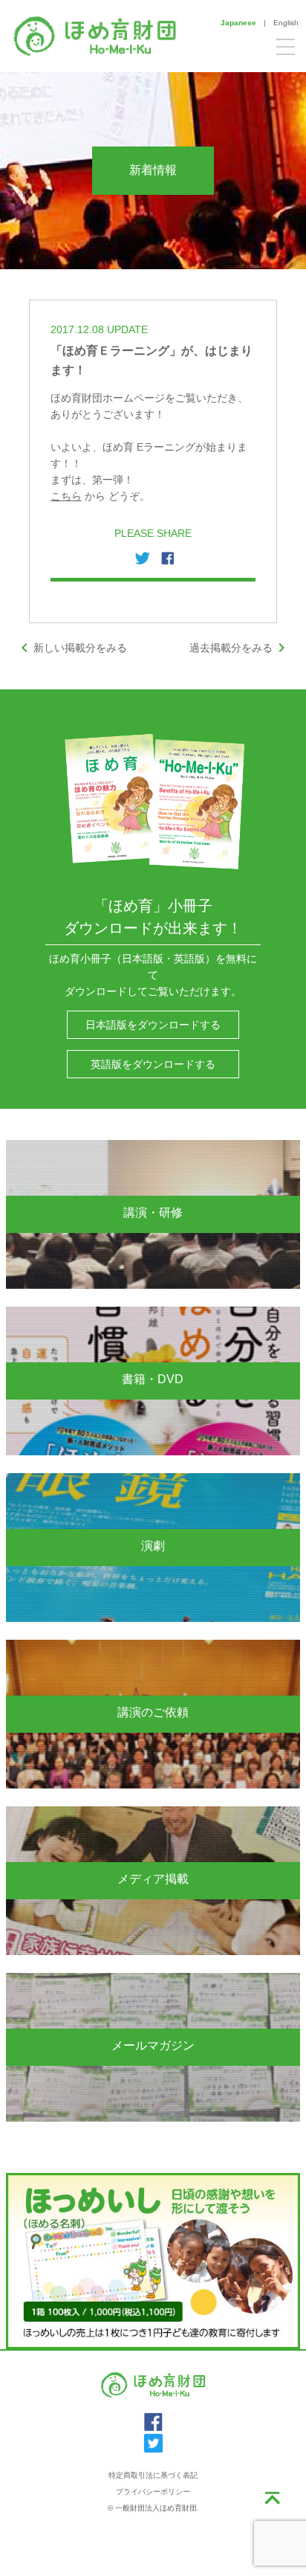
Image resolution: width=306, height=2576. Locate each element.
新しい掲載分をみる (71, 648)
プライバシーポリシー (153, 2492)
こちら (66, 496)
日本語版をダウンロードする (153, 1025)
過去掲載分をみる (240, 648)
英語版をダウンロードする (153, 1064)
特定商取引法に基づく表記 (153, 2475)
